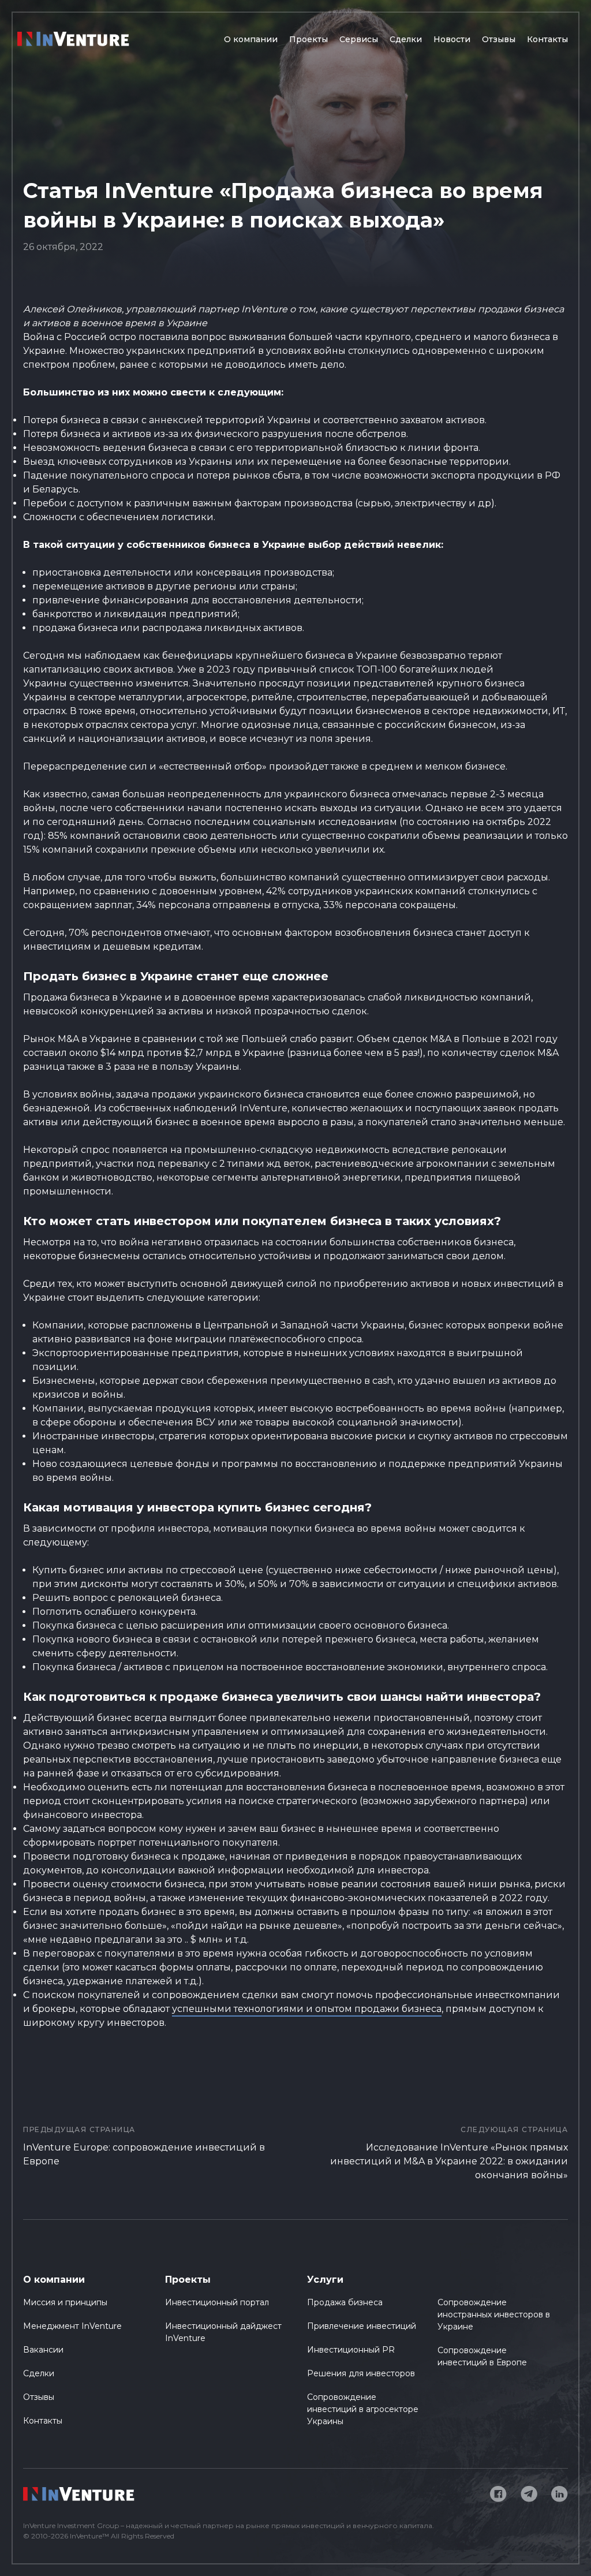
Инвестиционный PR (351, 2350)
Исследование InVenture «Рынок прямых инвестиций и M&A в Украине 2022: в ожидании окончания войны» (449, 2153)
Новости (452, 39)
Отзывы (499, 39)
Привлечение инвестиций (362, 2326)
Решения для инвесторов (361, 2373)
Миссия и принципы (65, 2302)
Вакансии (43, 2350)
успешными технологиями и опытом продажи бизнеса (307, 2009)
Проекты (308, 39)
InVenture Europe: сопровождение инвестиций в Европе (144, 2146)
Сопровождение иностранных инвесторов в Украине (494, 2314)
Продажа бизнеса (345, 2302)
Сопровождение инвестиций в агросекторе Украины (363, 2409)
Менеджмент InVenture (72, 2326)
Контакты (547, 39)
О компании (251, 39)
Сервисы (359, 39)
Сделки (406, 39)
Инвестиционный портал (217, 2302)
